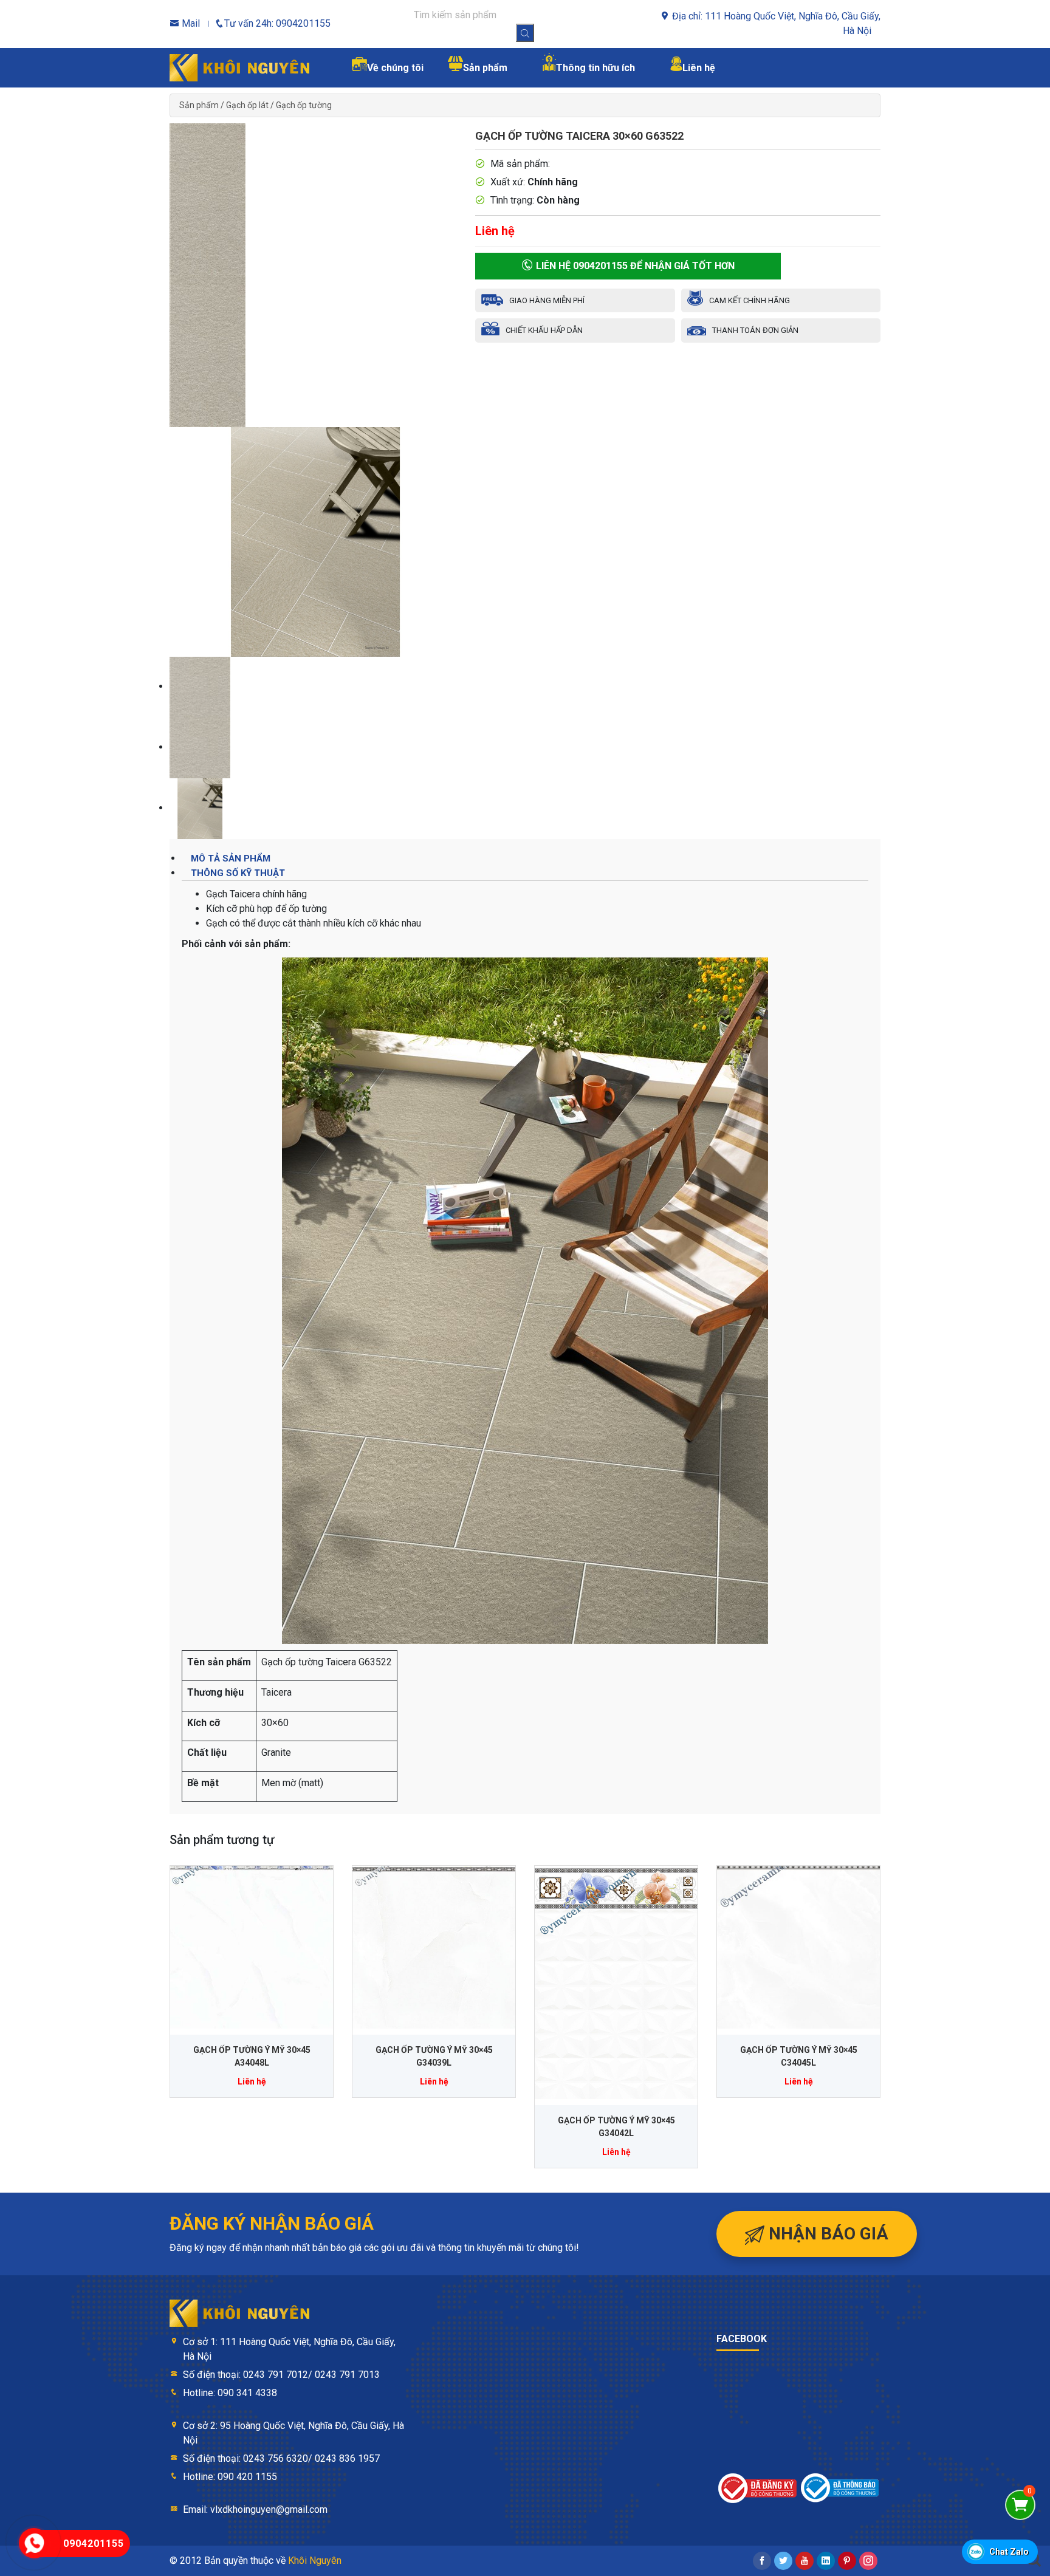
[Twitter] (783, 2561)
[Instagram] (868, 2561)
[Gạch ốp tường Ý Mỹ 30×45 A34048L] (252, 1947)
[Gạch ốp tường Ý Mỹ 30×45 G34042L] (616, 1982)
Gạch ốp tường (304, 105)
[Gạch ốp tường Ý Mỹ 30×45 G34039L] (434, 1947)
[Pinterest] (847, 2561)
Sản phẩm (199, 105)
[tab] (525, 858)
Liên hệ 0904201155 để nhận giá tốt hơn (634, 266)
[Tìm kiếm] (525, 33)
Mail (190, 23)
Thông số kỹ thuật (238, 873)
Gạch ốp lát (247, 105)
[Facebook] (762, 2561)
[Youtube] (805, 2561)
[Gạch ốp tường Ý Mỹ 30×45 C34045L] (798, 1947)
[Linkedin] (826, 2561)
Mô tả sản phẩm (231, 858)
